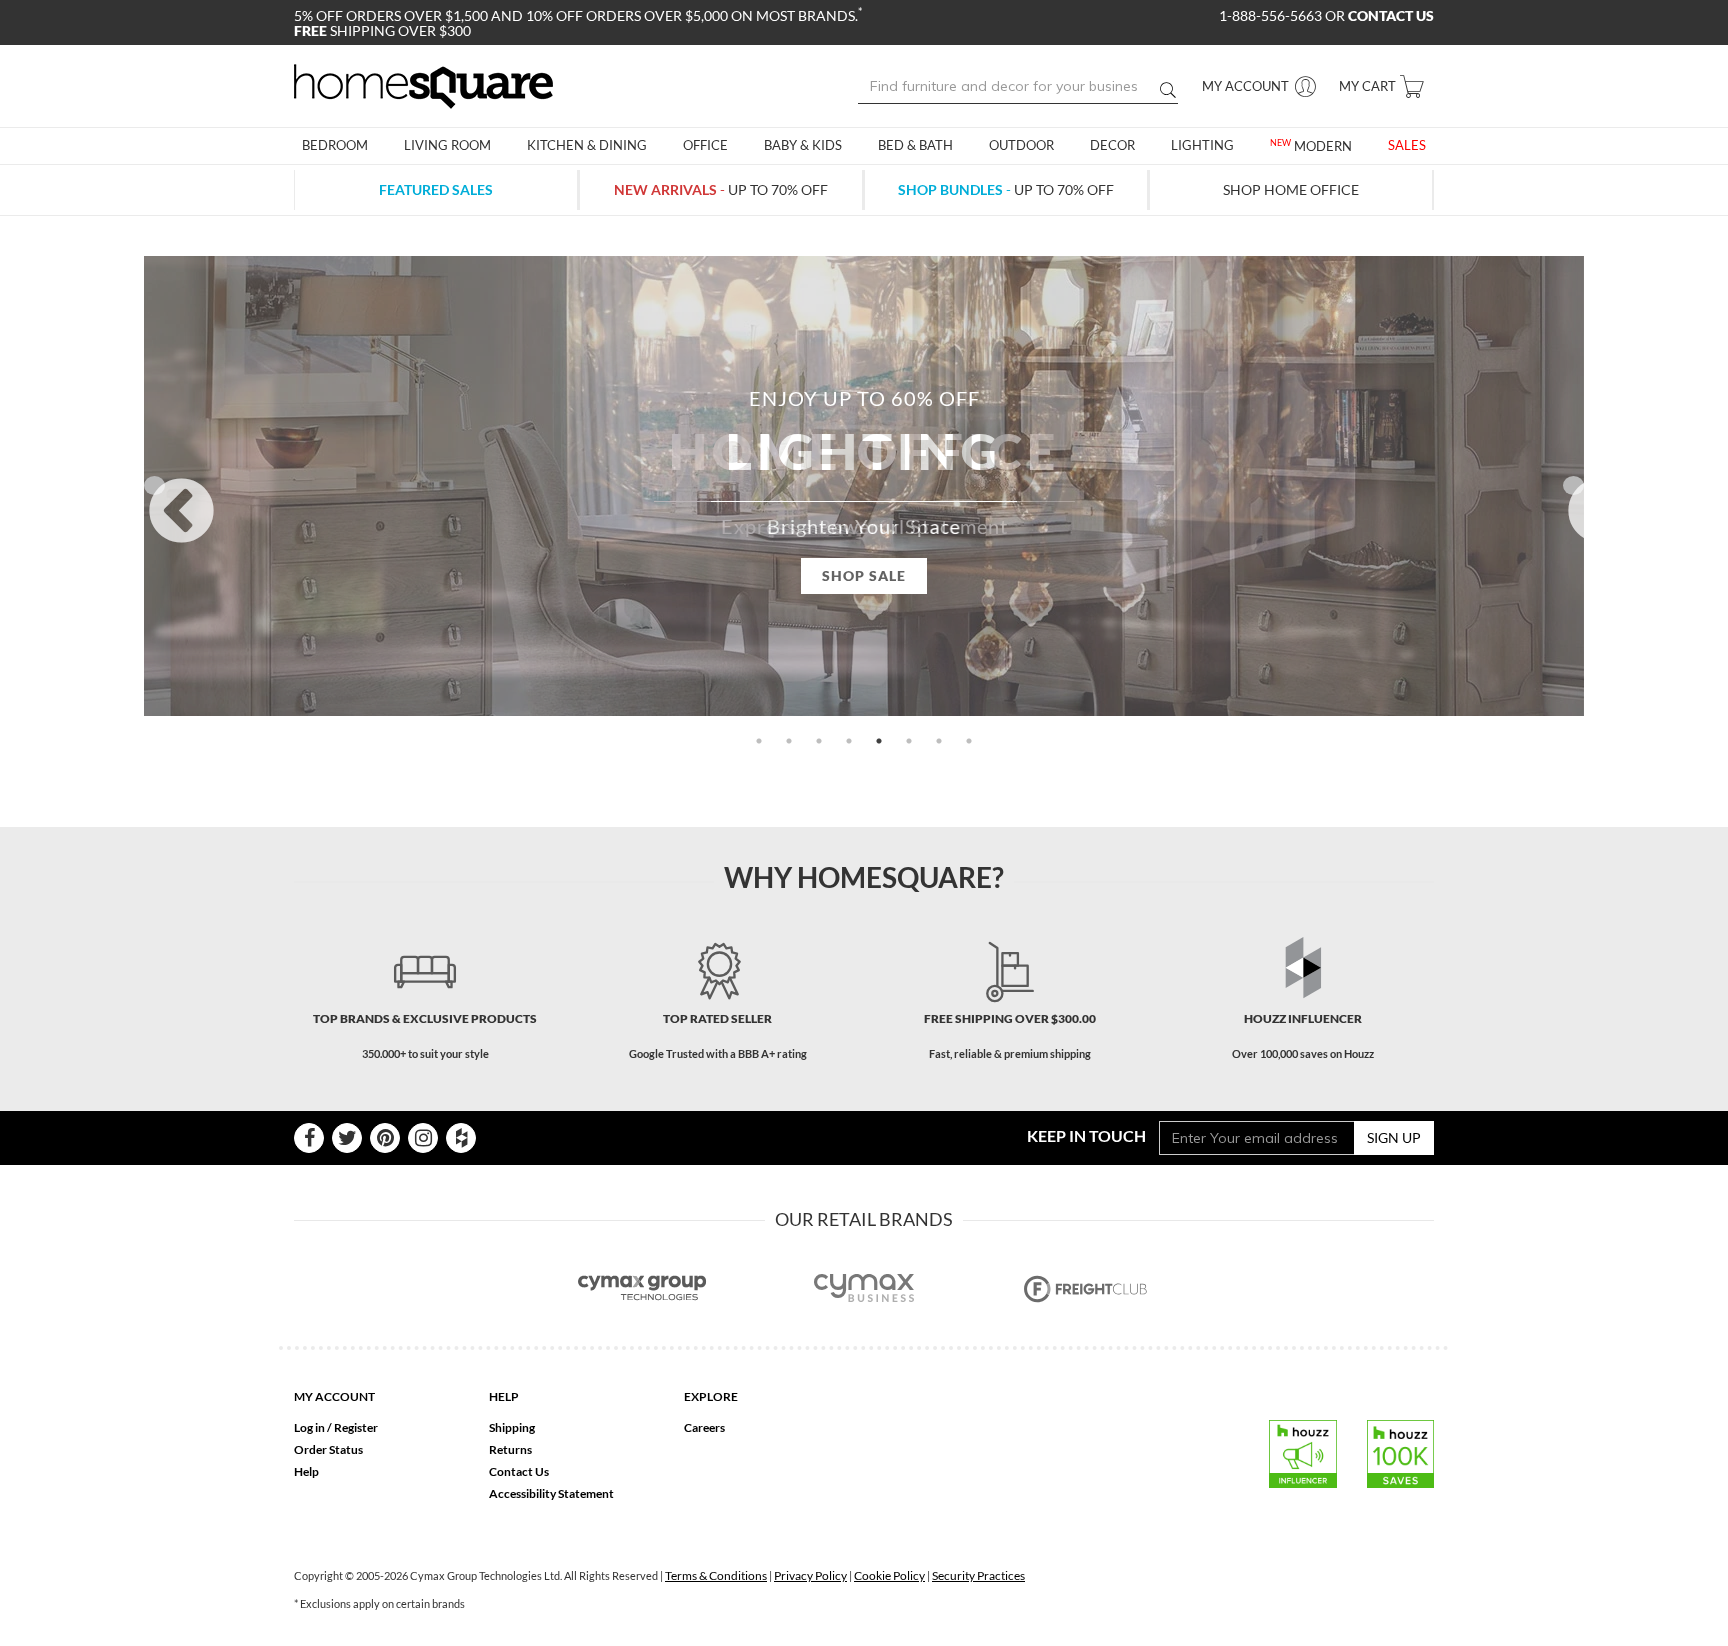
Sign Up (1394, 1137)
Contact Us (519, 1471)
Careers (704, 1427)
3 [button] (819, 741)
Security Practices (978, 1575)
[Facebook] (309, 1138)
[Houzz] (461, 1138)
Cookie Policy (889, 1575)
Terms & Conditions (716, 1575)
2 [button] (789, 741)
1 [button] (759, 741)
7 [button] (939, 741)
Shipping (512, 1427)
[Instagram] (423, 1138)
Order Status (328, 1449)
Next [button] (1573, 485)
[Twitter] (347, 1138)
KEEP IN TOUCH (1086, 1135)
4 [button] (849, 741)
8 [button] (969, 741)
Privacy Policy (810, 1575)
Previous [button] (154, 485)
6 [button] (909, 741)
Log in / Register (336, 1427)
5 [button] (879, 741)
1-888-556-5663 (1272, 15)
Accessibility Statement (551, 1493)
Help (306, 1471)
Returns (510, 1449)
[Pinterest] (385, 1138)
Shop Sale (864, 575)
